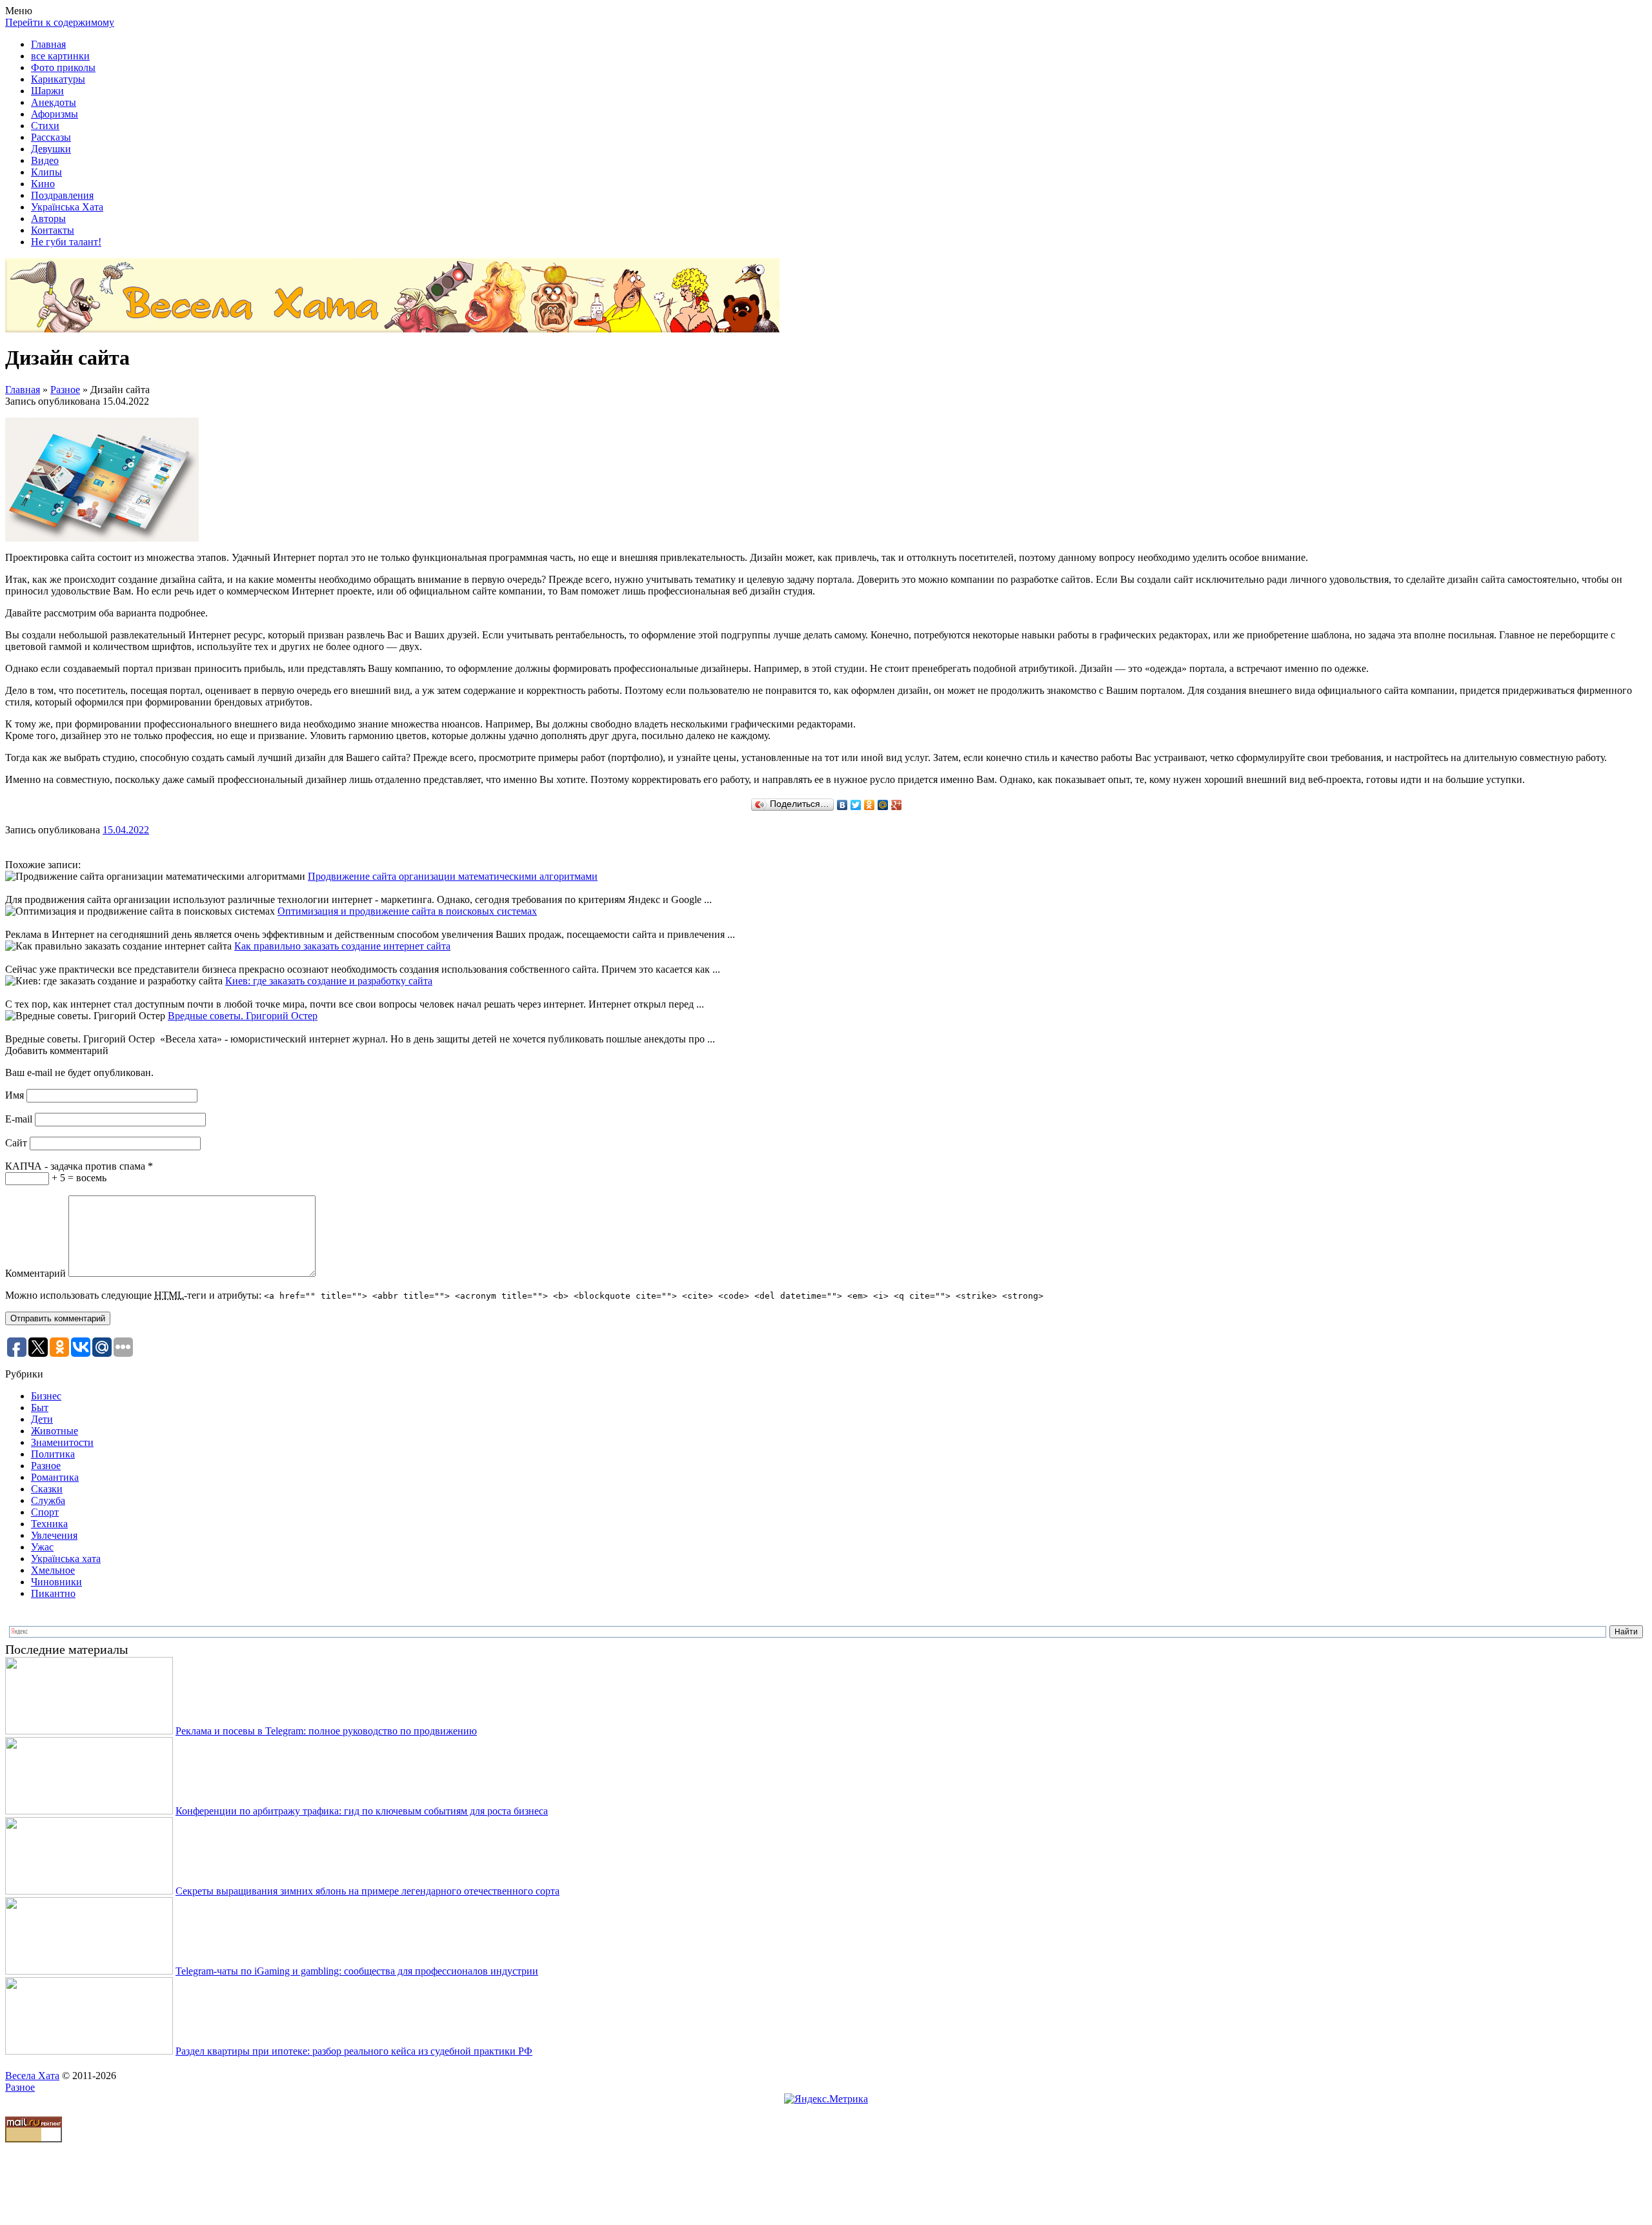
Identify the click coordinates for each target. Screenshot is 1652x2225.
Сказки (47, 1489)
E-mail (19, 1119)
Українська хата (66, 1559)
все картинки (60, 56)
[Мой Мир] (883, 805)
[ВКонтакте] (842, 805)
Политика (53, 1454)
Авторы (48, 218)
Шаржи (47, 91)
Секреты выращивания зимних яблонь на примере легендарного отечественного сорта (368, 1891)
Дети (42, 1419)
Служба (48, 1500)
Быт (40, 1407)
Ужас (42, 1547)
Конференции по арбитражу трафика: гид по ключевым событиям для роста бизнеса (362, 1811)
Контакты (53, 230)
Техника (49, 1524)
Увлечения (54, 1535)
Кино (43, 184)
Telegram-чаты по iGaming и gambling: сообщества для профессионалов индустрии (357, 1971)
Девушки (51, 149)
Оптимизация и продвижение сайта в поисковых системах (407, 911)
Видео (45, 160)
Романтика (55, 1477)
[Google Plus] (897, 805)
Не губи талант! (66, 242)
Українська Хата (67, 207)
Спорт (45, 1512)
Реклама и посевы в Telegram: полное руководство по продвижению (326, 1731)
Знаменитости (62, 1442)
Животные (55, 1431)
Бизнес (46, 1396)
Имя (15, 1095)
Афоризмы (55, 114)
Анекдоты (54, 102)
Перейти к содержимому (60, 22)
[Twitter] (856, 805)
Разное (65, 390)
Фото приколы (63, 67)
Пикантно (53, 1593)
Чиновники (56, 1582)
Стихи (45, 126)
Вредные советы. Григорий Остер (243, 1016)
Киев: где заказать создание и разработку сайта (329, 981)
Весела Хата (32, 2076)
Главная (48, 44)
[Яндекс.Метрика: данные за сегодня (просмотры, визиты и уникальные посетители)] (826, 2099)
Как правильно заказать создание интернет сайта (342, 946)
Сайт (16, 1143)
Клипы (46, 172)
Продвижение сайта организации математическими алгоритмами (453, 876)
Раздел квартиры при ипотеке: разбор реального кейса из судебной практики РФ (354, 2051)
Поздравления (62, 195)
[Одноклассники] (870, 805)
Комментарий (35, 1273)
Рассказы (51, 137)
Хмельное (53, 1570)
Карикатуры (58, 79)
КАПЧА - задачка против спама (79, 1166)
